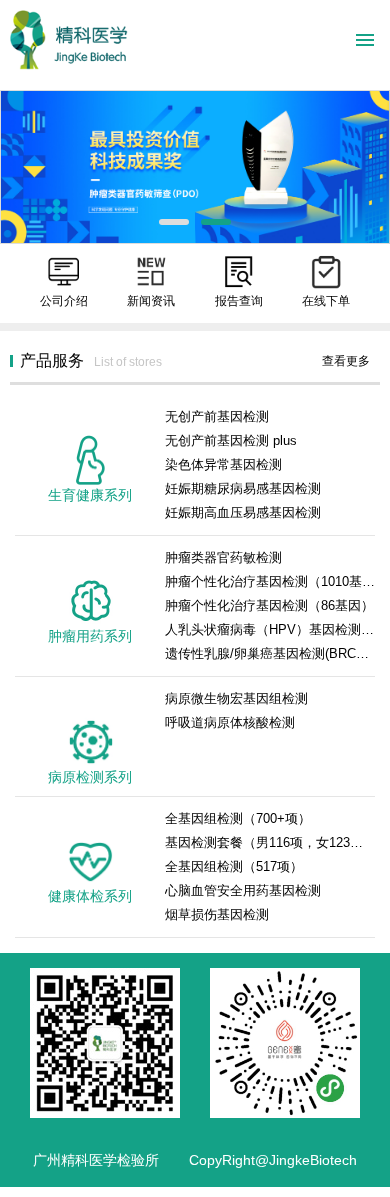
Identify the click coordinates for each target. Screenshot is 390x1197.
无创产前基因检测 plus (231, 440)
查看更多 (346, 361)
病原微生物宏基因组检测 (236, 698)
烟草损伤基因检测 (217, 914)
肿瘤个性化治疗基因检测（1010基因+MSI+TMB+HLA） (270, 581)
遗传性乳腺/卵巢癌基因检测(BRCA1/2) (270, 653)
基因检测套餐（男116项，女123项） (270, 842)
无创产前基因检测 (217, 416)
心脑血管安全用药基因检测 (243, 890)
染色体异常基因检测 (223, 464)
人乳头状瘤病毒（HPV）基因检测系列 (270, 629)
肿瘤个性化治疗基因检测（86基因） (269, 605)
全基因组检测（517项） (234, 866)
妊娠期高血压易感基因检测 (243, 512)
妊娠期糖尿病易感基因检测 (243, 488)
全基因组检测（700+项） (238, 818)
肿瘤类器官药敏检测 (223, 557)
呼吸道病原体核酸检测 (230, 722)
